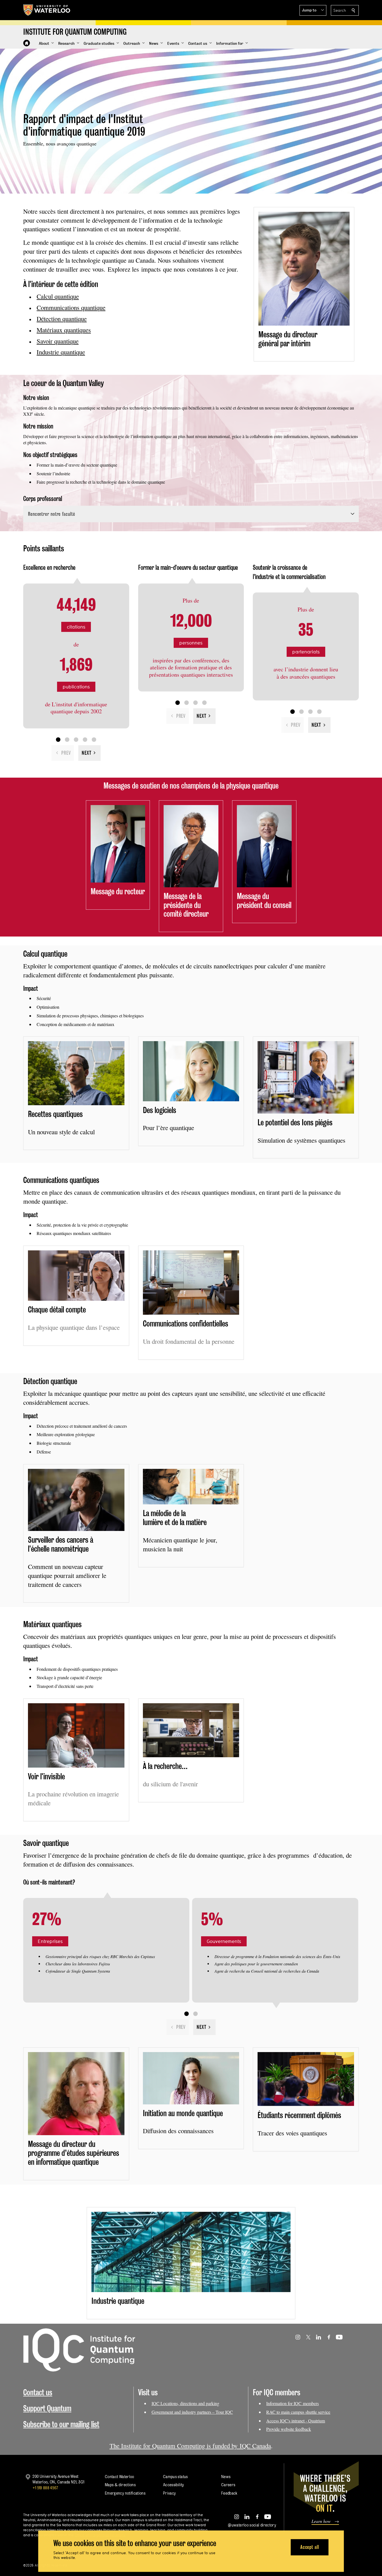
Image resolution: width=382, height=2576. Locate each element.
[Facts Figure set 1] (58, 740)
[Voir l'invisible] (76, 1735)
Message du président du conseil (264, 901)
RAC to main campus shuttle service (298, 2412)
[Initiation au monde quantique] (191, 2078)
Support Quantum (47, 2408)
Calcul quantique (58, 296)
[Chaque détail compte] (76, 1276)
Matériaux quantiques (64, 330)
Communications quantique (71, 307)
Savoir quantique (58, 341)
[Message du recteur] (118, 844)
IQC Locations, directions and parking (185, 2403)
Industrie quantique (61, 352)
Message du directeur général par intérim (288, 339)
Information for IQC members (293, 2403)
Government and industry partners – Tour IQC (192, 2412)
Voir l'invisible (46, 1776)
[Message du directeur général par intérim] (304, 269)
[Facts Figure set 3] (76, 740)
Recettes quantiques (55, 1114)
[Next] (89, 753)
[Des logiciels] (191, 1071)
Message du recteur (118, 891)
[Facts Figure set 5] (94, 740)
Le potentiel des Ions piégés (295, 1122)
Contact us (38, 2392)
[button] (313, 10)
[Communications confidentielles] (191, 1283)
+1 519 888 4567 (45, 2488)
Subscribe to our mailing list (61, 2424)
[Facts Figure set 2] (67, 740)
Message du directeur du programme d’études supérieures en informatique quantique (74, 2153)
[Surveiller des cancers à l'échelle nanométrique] (76, 1500)
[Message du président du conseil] (264, 846)
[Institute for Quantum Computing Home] (27, 43)
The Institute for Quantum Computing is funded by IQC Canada (190, 2446)
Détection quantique (62, 319)
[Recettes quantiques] (76, 1073)
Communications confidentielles (186, 1324)
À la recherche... (165, 1766)
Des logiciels (160, 1110)
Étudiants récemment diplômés (299, 2115)
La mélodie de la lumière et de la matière (175, 1518)
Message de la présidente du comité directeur (186, 905)
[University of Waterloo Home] (47, 10)
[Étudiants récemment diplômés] (306, 2079)
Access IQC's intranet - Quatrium (296, 2421)
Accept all (310, 2547)
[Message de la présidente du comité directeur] (191, 846)
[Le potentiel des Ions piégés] (306, 1077)
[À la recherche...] (191, 1730)
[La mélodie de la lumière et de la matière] (191, 1487)
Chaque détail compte (57, 1310)
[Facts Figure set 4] (85, 740)
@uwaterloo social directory (252, 2525)
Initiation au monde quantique (183, 2113)
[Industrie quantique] (191, 2252)
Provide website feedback (289, 2429)
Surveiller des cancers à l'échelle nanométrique (61, 1544)
